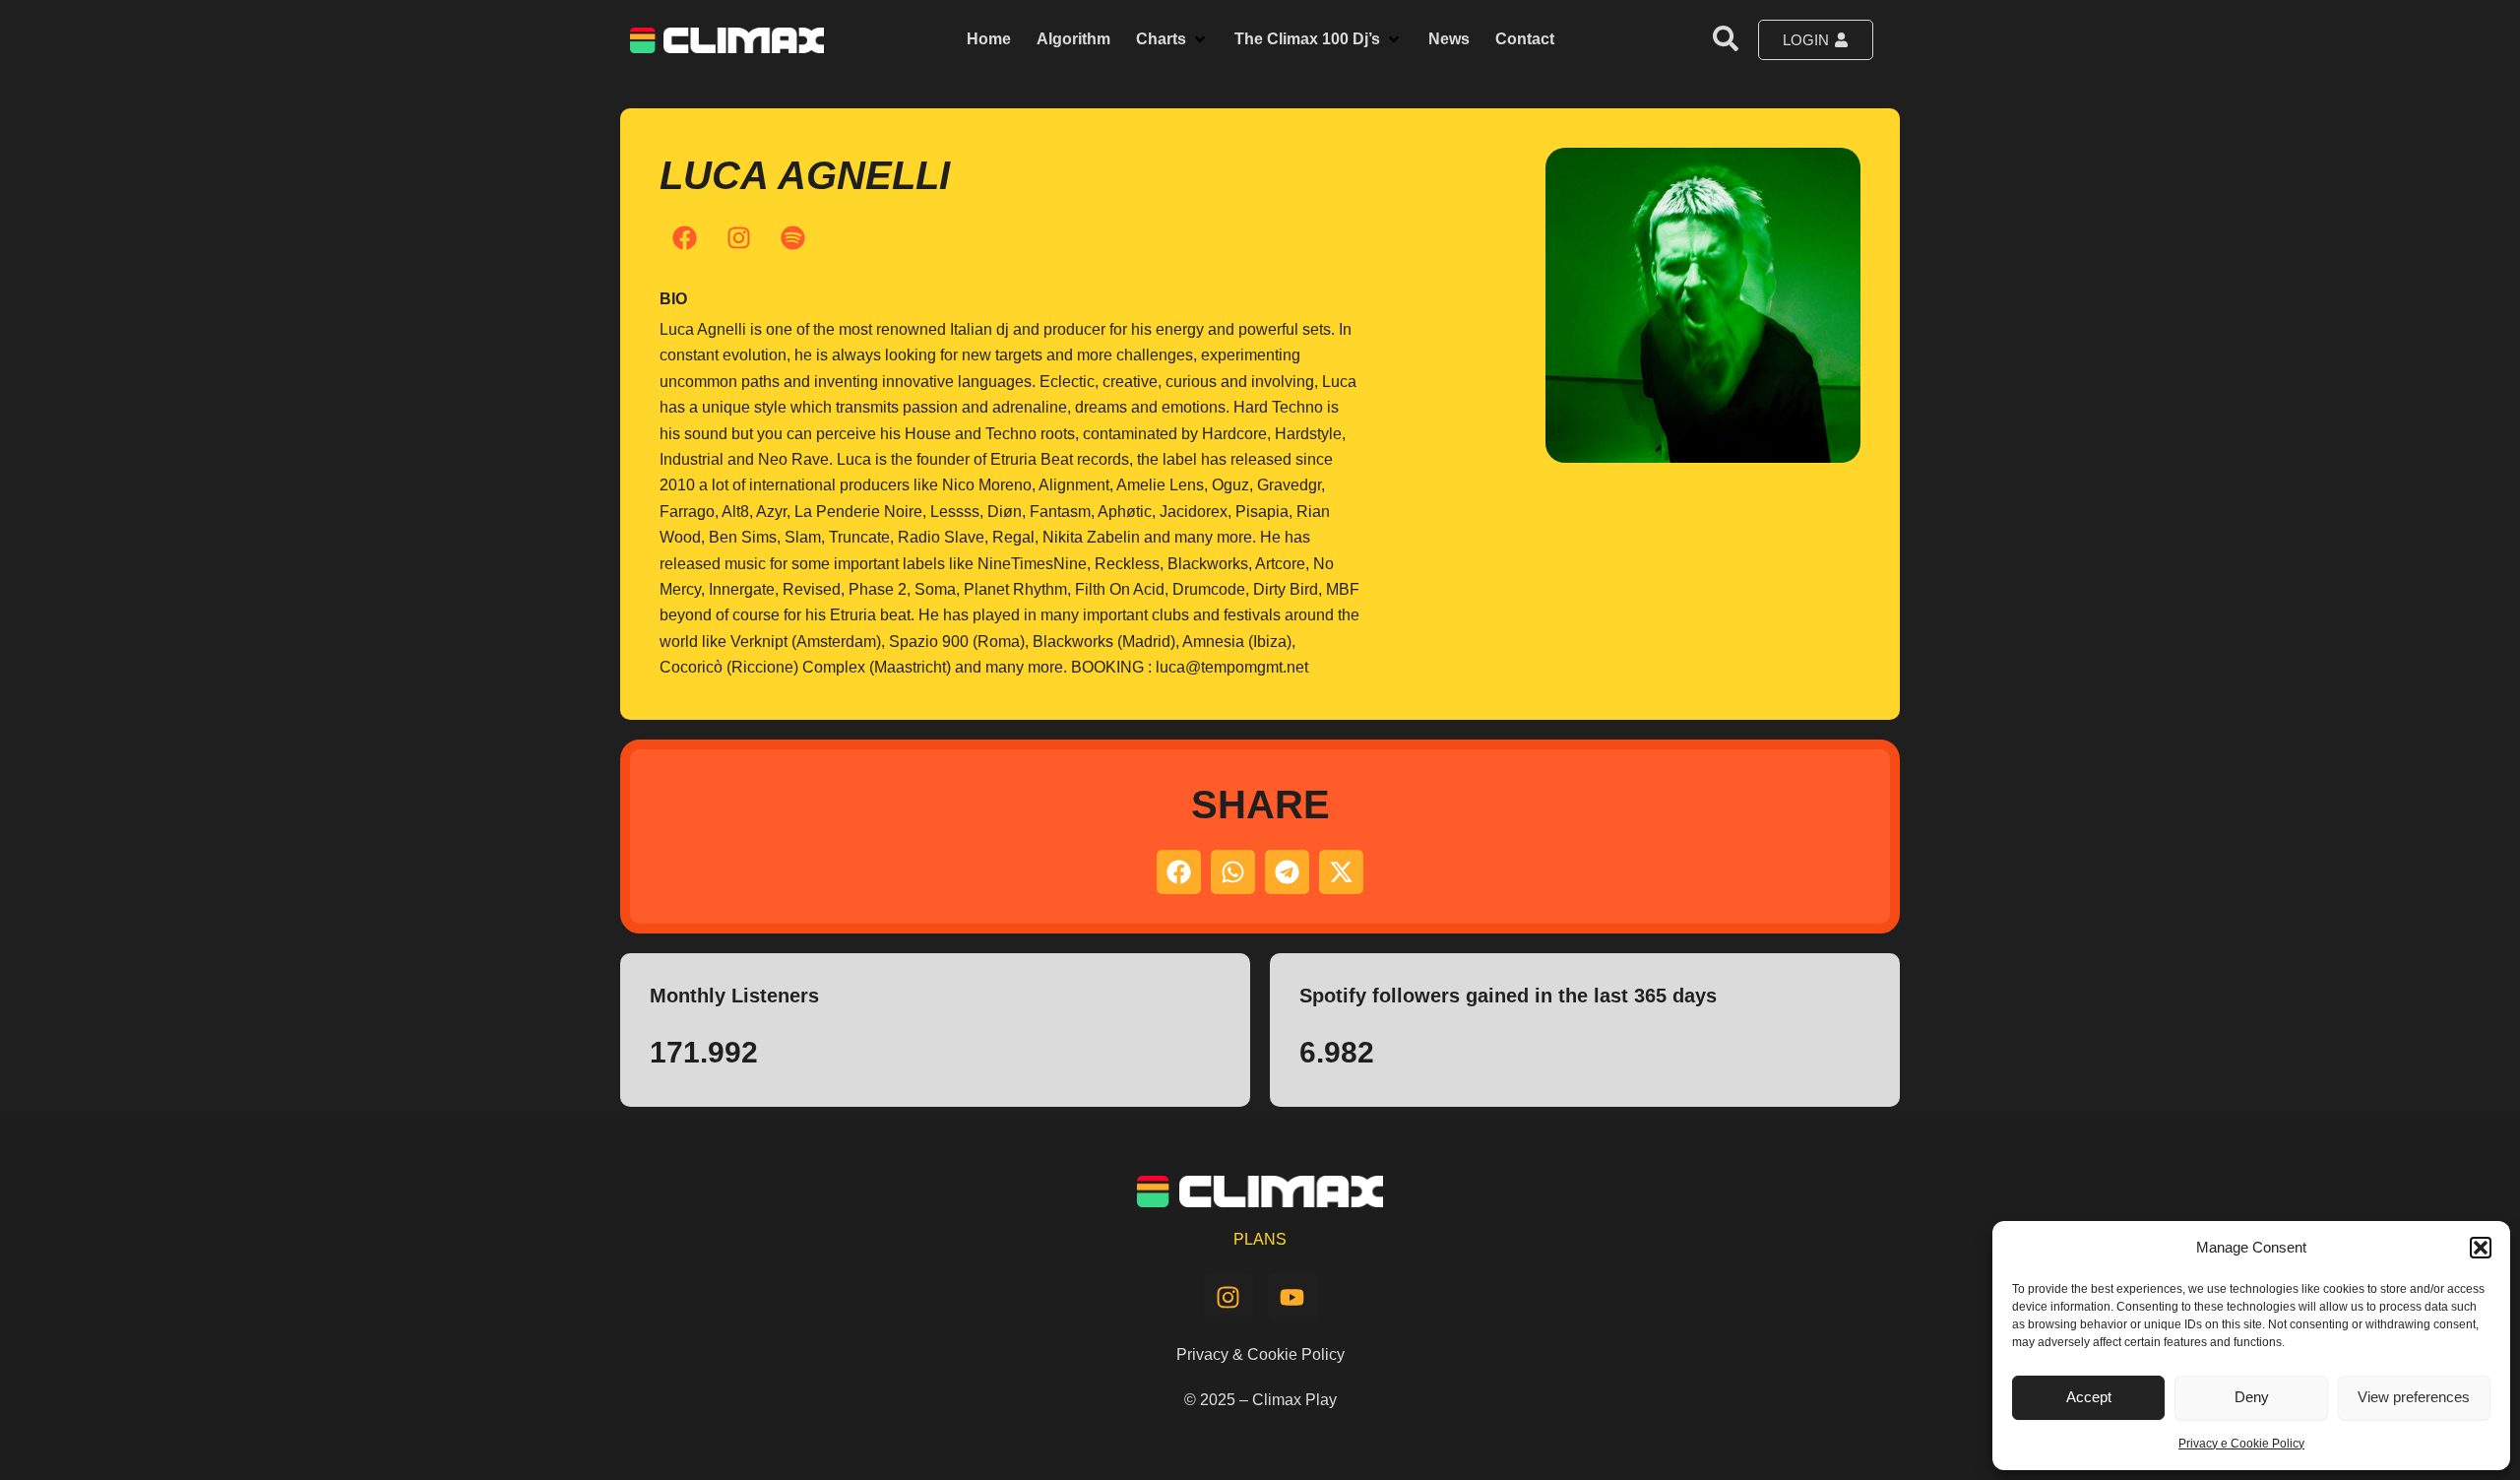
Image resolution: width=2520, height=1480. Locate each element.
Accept (2089, 1397)
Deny (2252, 1397)
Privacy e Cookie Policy (2241, 1444)
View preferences (2414, 1397)
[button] (2481, 1248)
